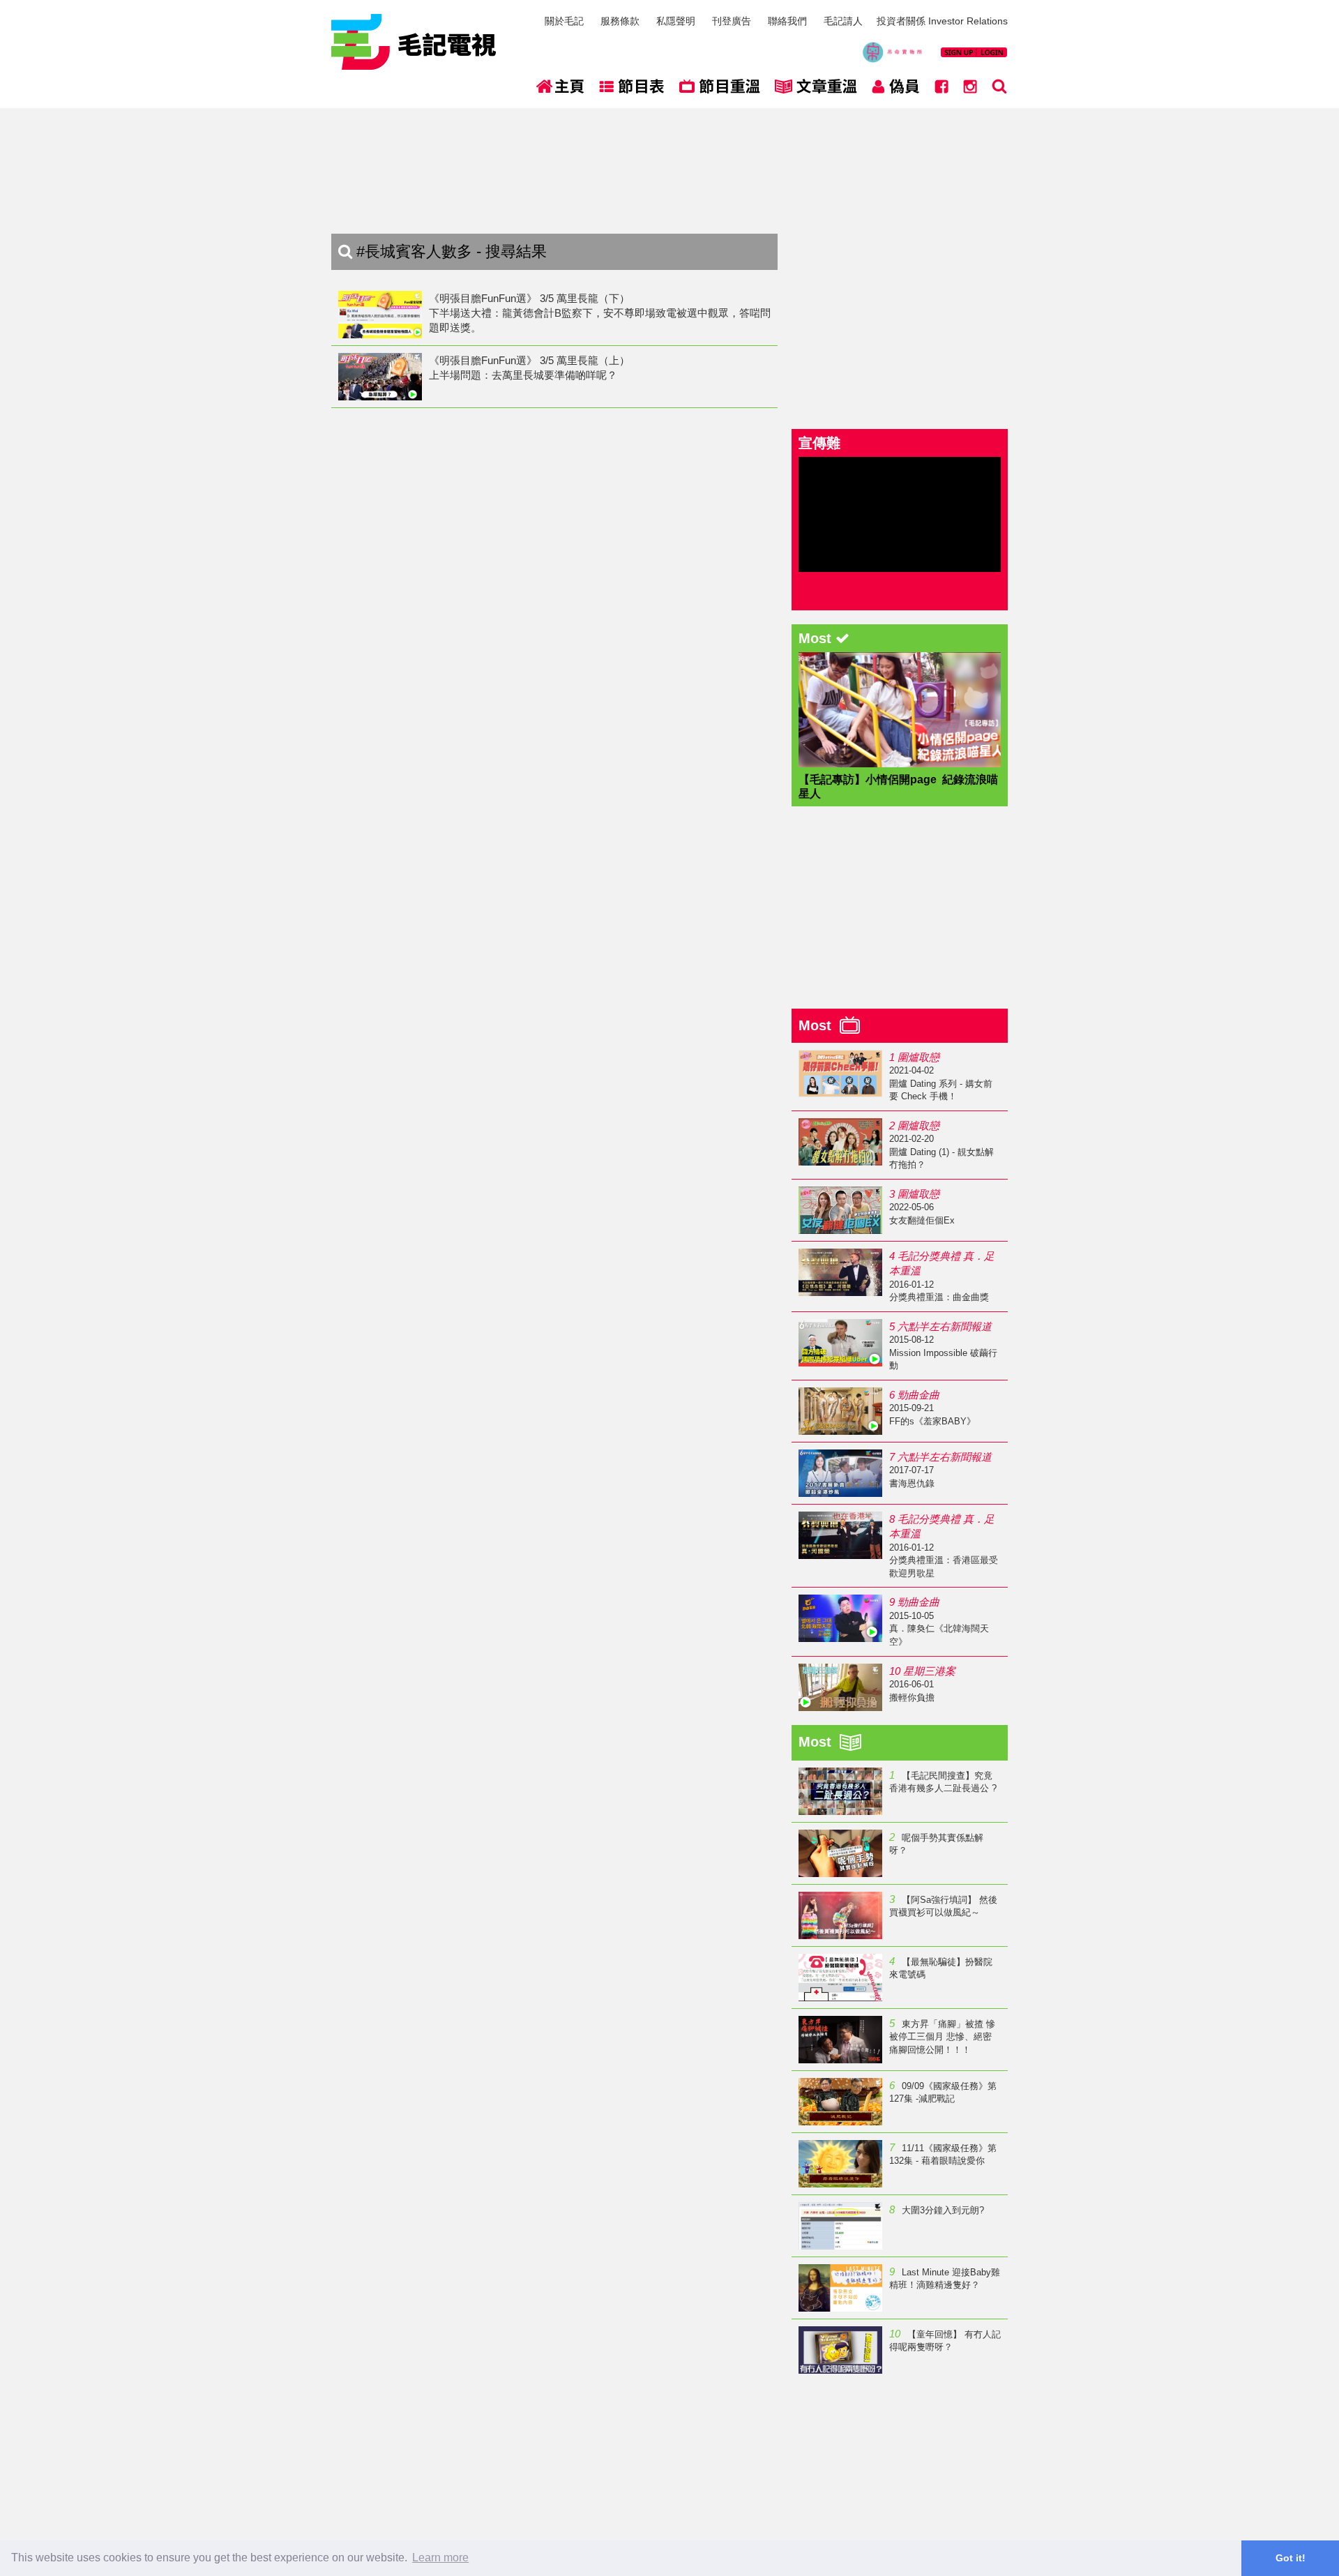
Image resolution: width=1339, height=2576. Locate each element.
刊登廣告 (732, 21)
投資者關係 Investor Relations (942, 21)
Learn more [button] (440, 2558)
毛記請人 (843, 21)
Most (819, 1025)
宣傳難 (819, 443)
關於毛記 (564, 21)
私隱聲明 (676, 21)
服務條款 (620, 21)
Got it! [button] (1291, 2558)
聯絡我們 (787, 21)
